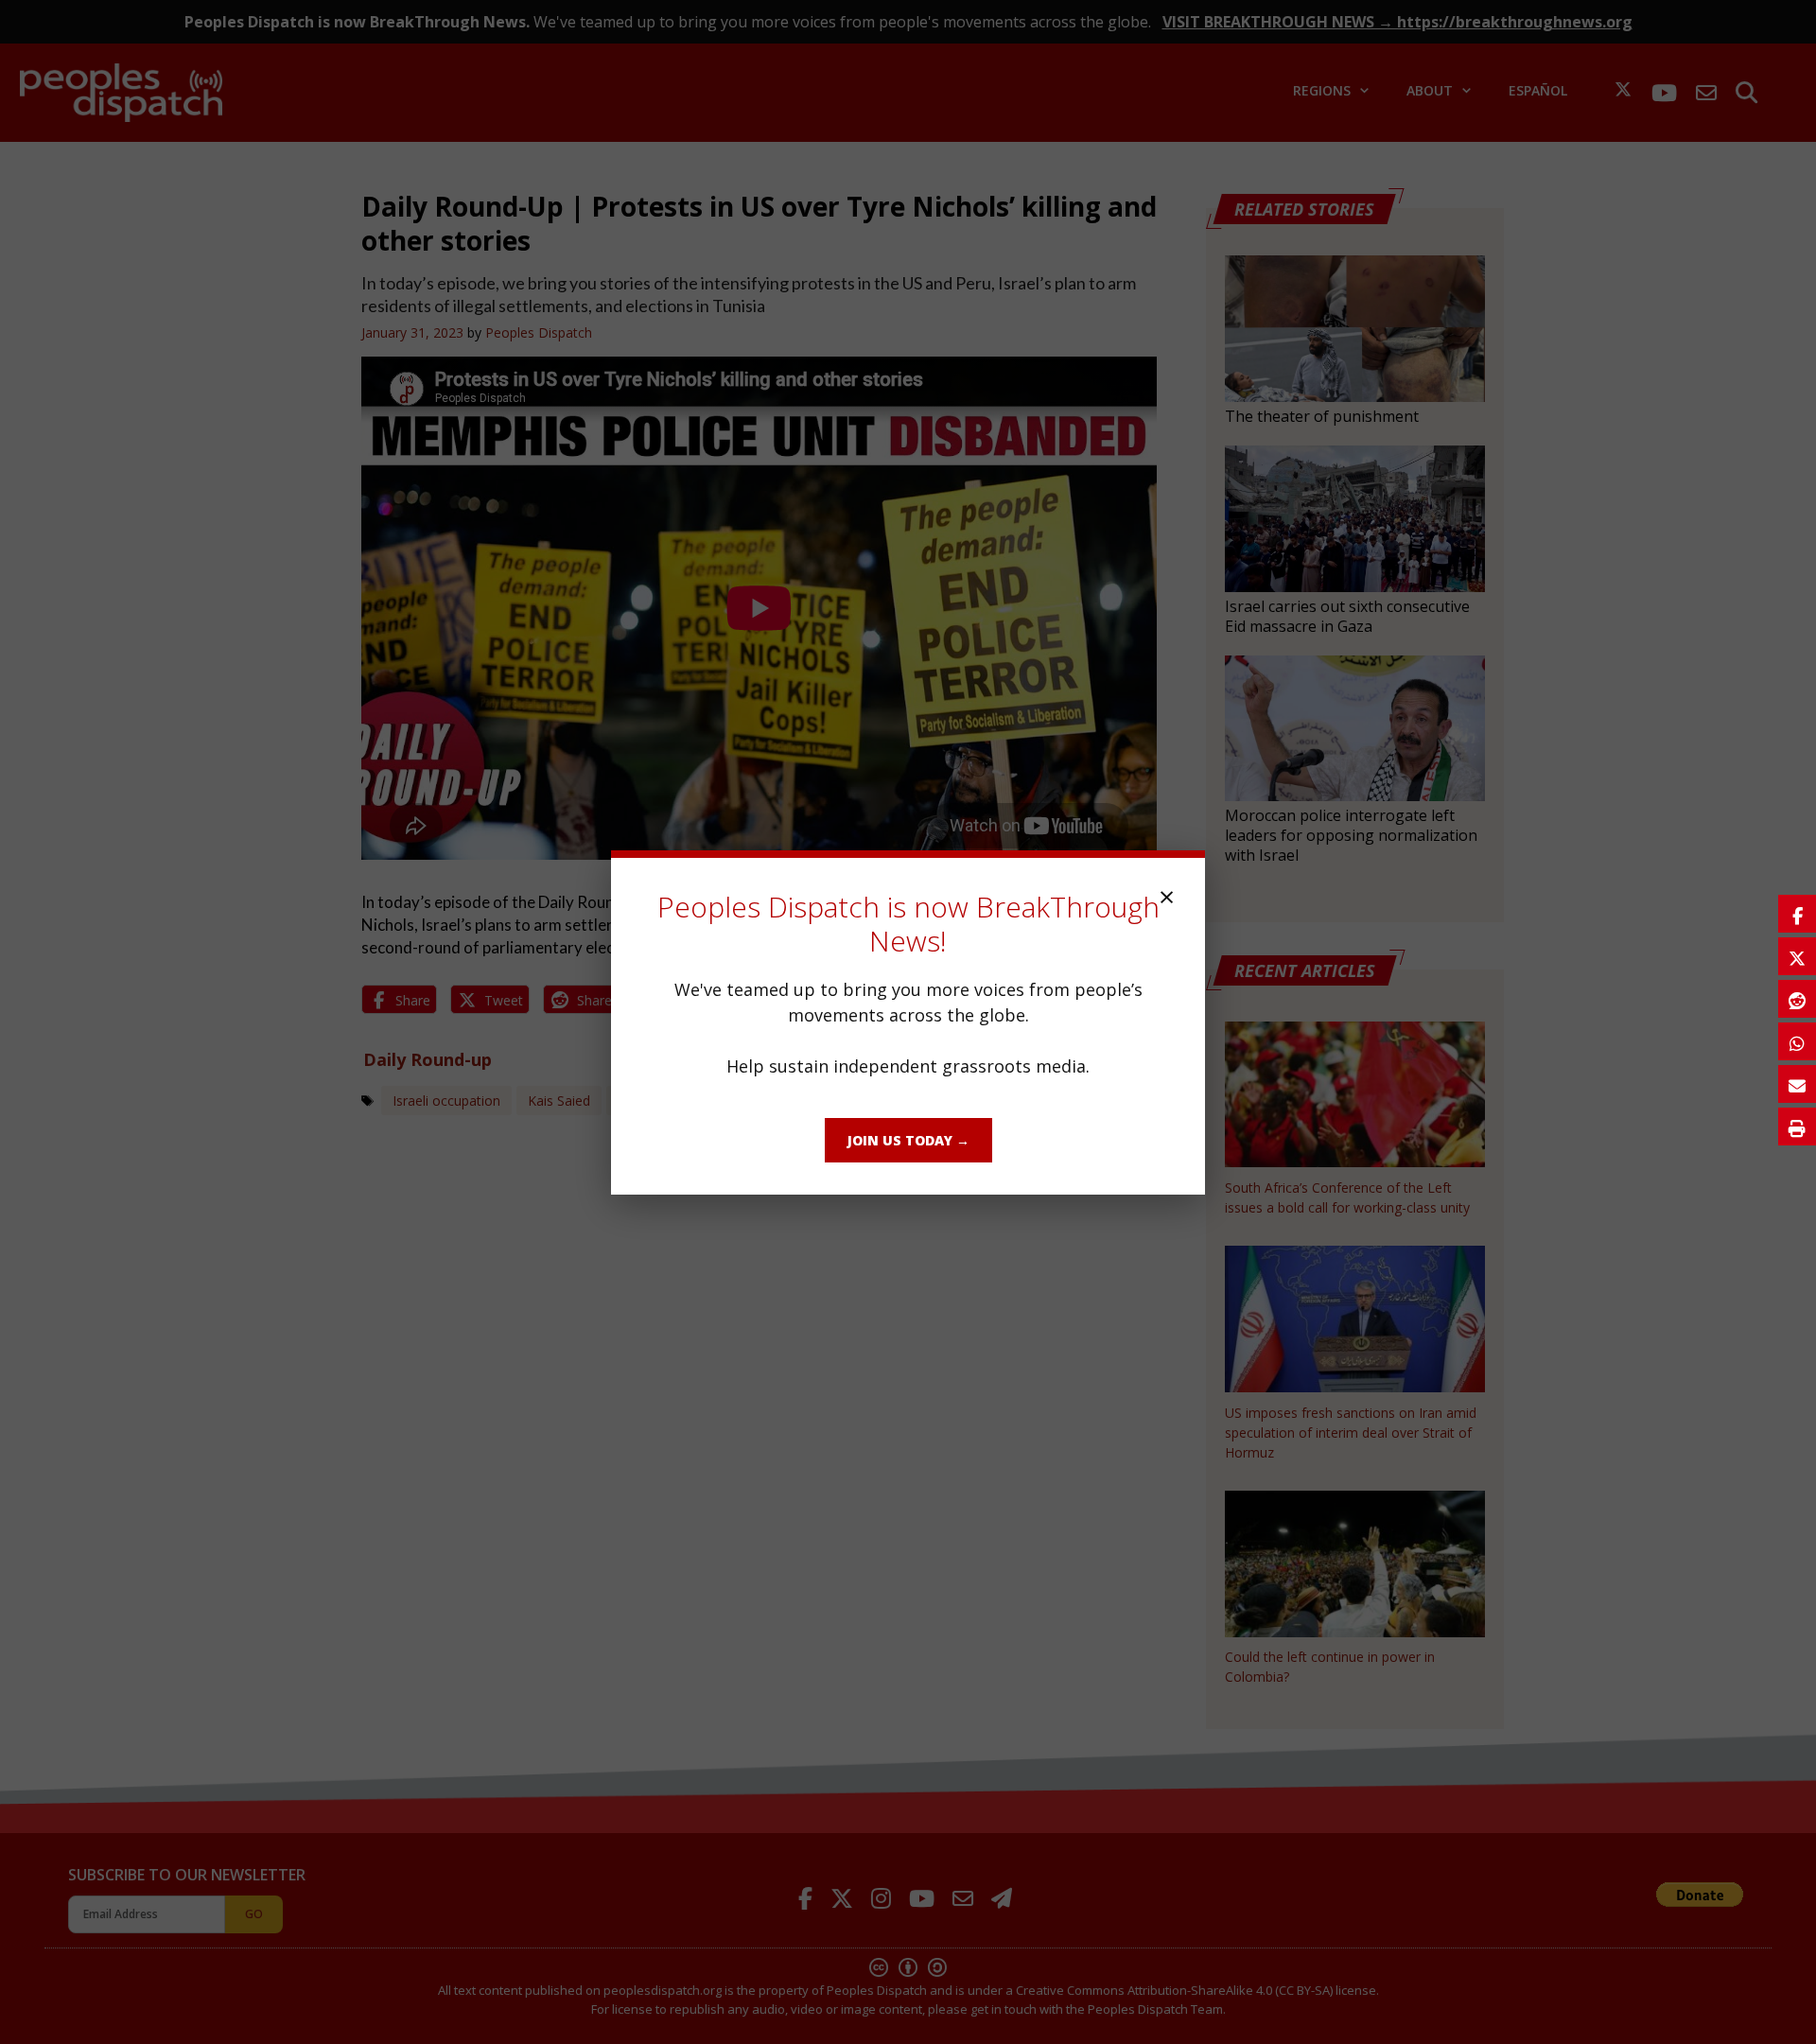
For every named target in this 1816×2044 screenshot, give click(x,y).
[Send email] (1797, 1084)
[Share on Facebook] (1797, 914)
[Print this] (1797, 1127)
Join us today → (908, 1140)
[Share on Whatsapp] (1797, 1041)
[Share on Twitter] (1797, 956)
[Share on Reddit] (1797, 999)
